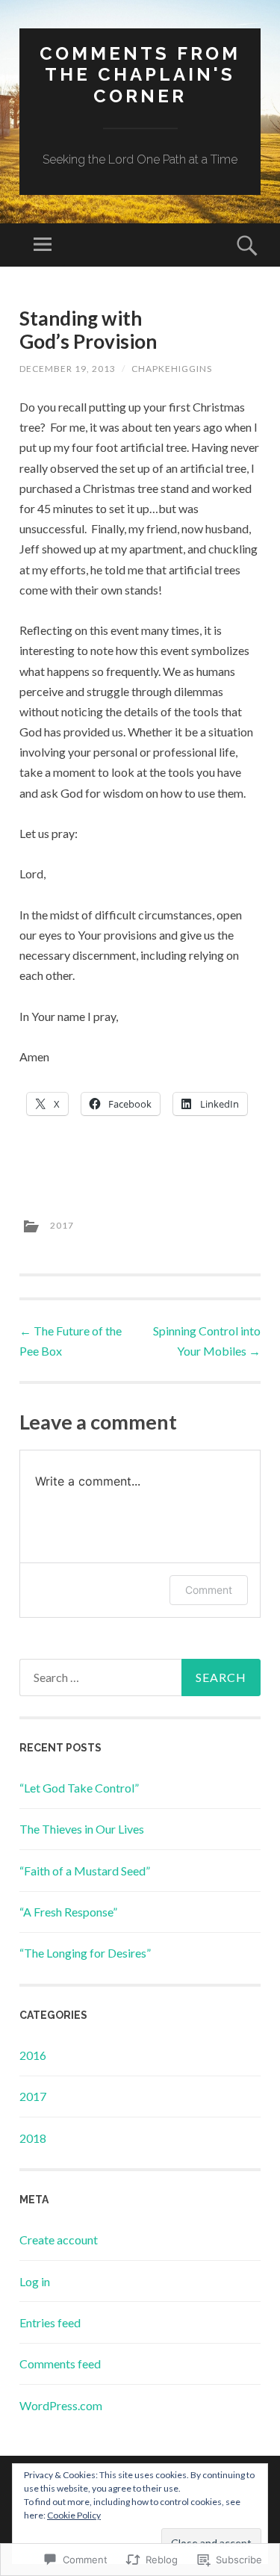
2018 (33, 2138)
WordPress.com (61, 2405)
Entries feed (50, 2322)
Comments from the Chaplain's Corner (140, 75)
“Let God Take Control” (79, 1788)
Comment (209, 1590)
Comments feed (60, 2364)
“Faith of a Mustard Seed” (85, 1871)
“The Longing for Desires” (85, 1953)
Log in (35, 2281)
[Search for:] (140, 1677)
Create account (59, 2240)
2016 (33, 2055)
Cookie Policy (74, 2515)
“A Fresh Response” (68, 1912)
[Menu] (43, 245)
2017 (62, 1225)
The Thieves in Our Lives (82, 1829)
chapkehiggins (172, 369)
